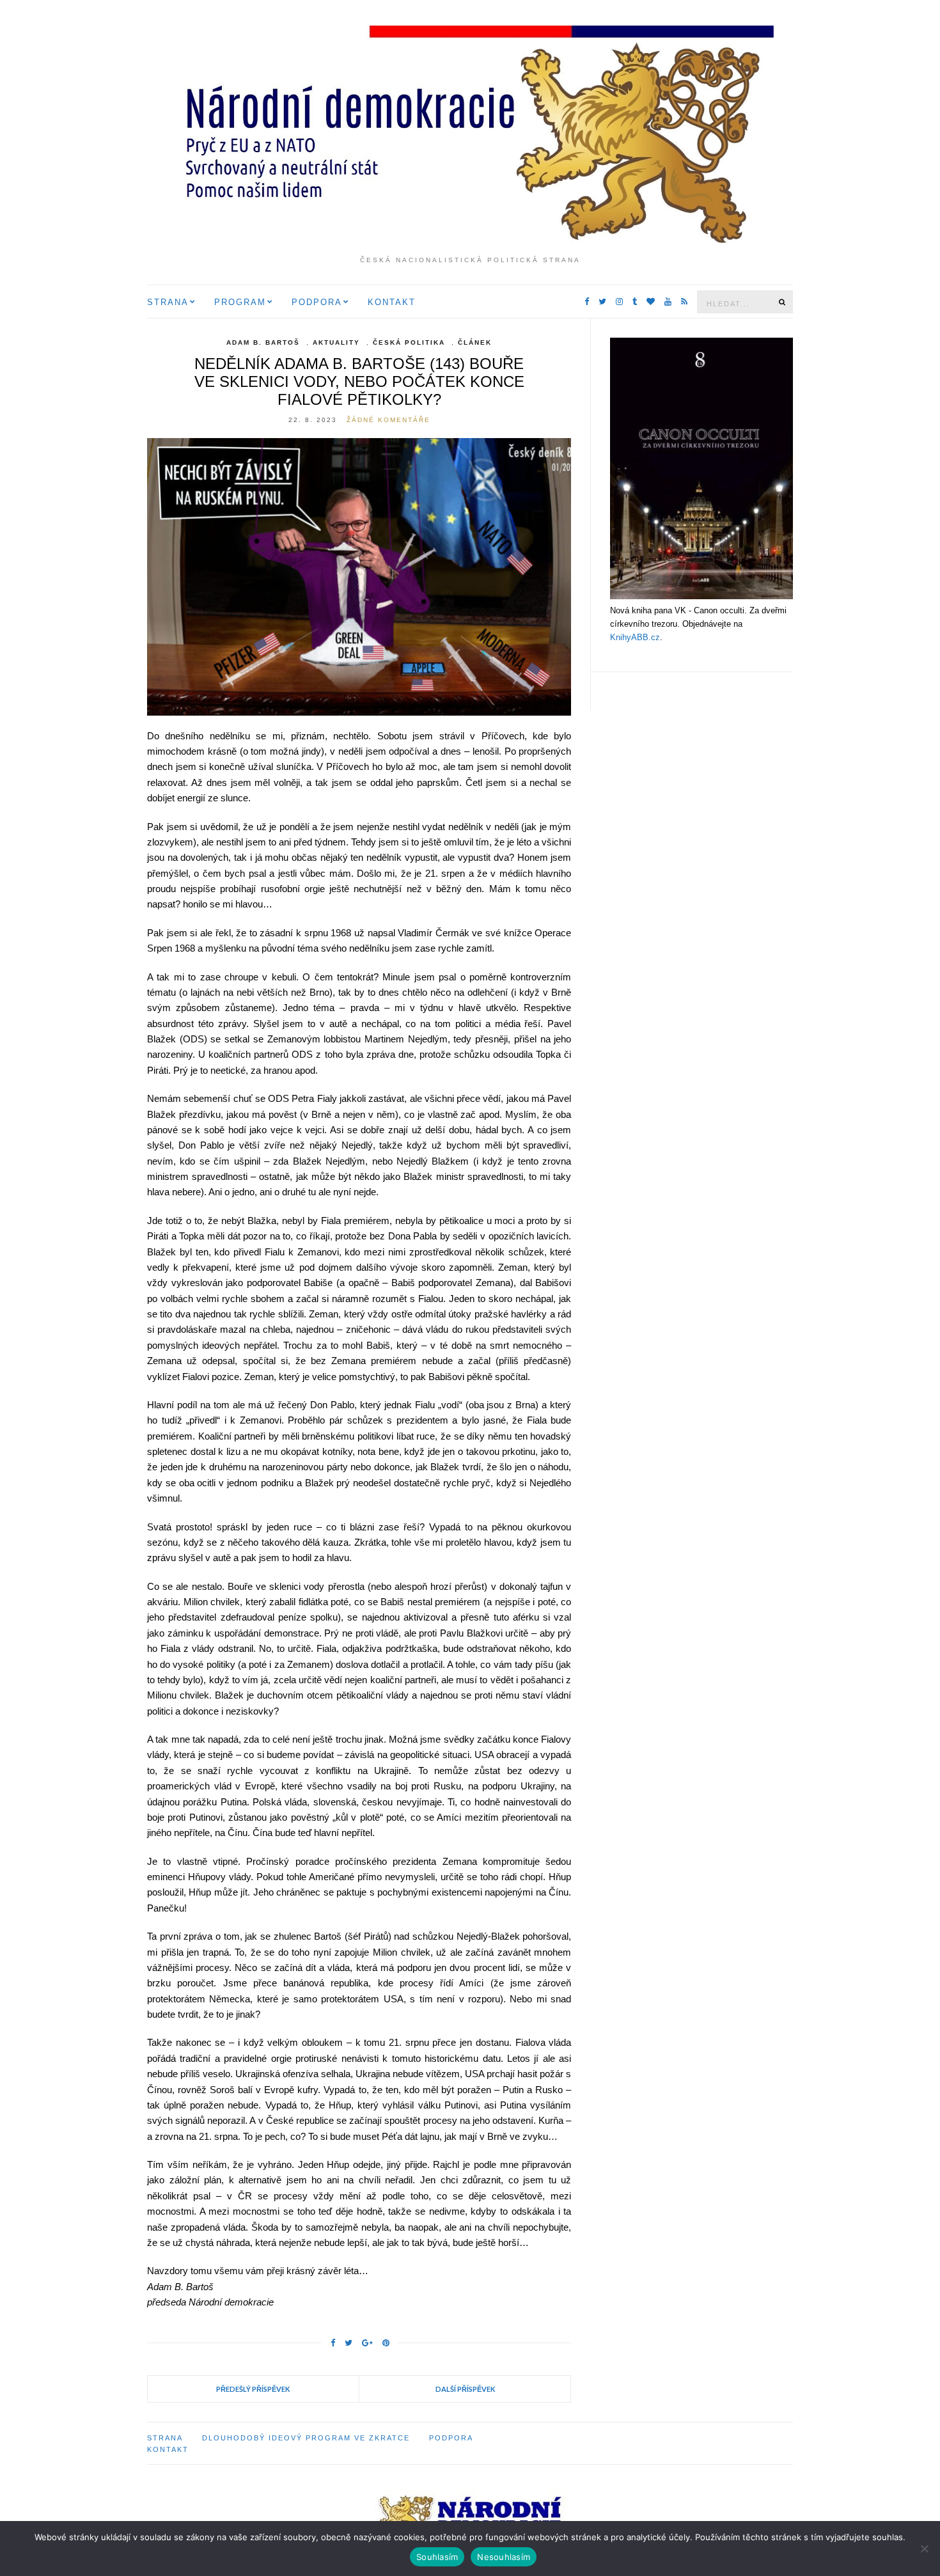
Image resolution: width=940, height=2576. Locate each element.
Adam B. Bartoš (263, 342)
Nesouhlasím (504, 2557)
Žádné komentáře (388, 420)
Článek (475, 342)
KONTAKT (392, 302)
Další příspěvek (465, 2389)
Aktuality (336, 342)
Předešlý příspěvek (253, 2389)
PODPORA (317, 302)
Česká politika (409, 342)
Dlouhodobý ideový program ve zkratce (306, 2438)
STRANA (168, 302)
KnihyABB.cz (635, 637)
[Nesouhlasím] (924, 2549)
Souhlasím (437, 2557)
